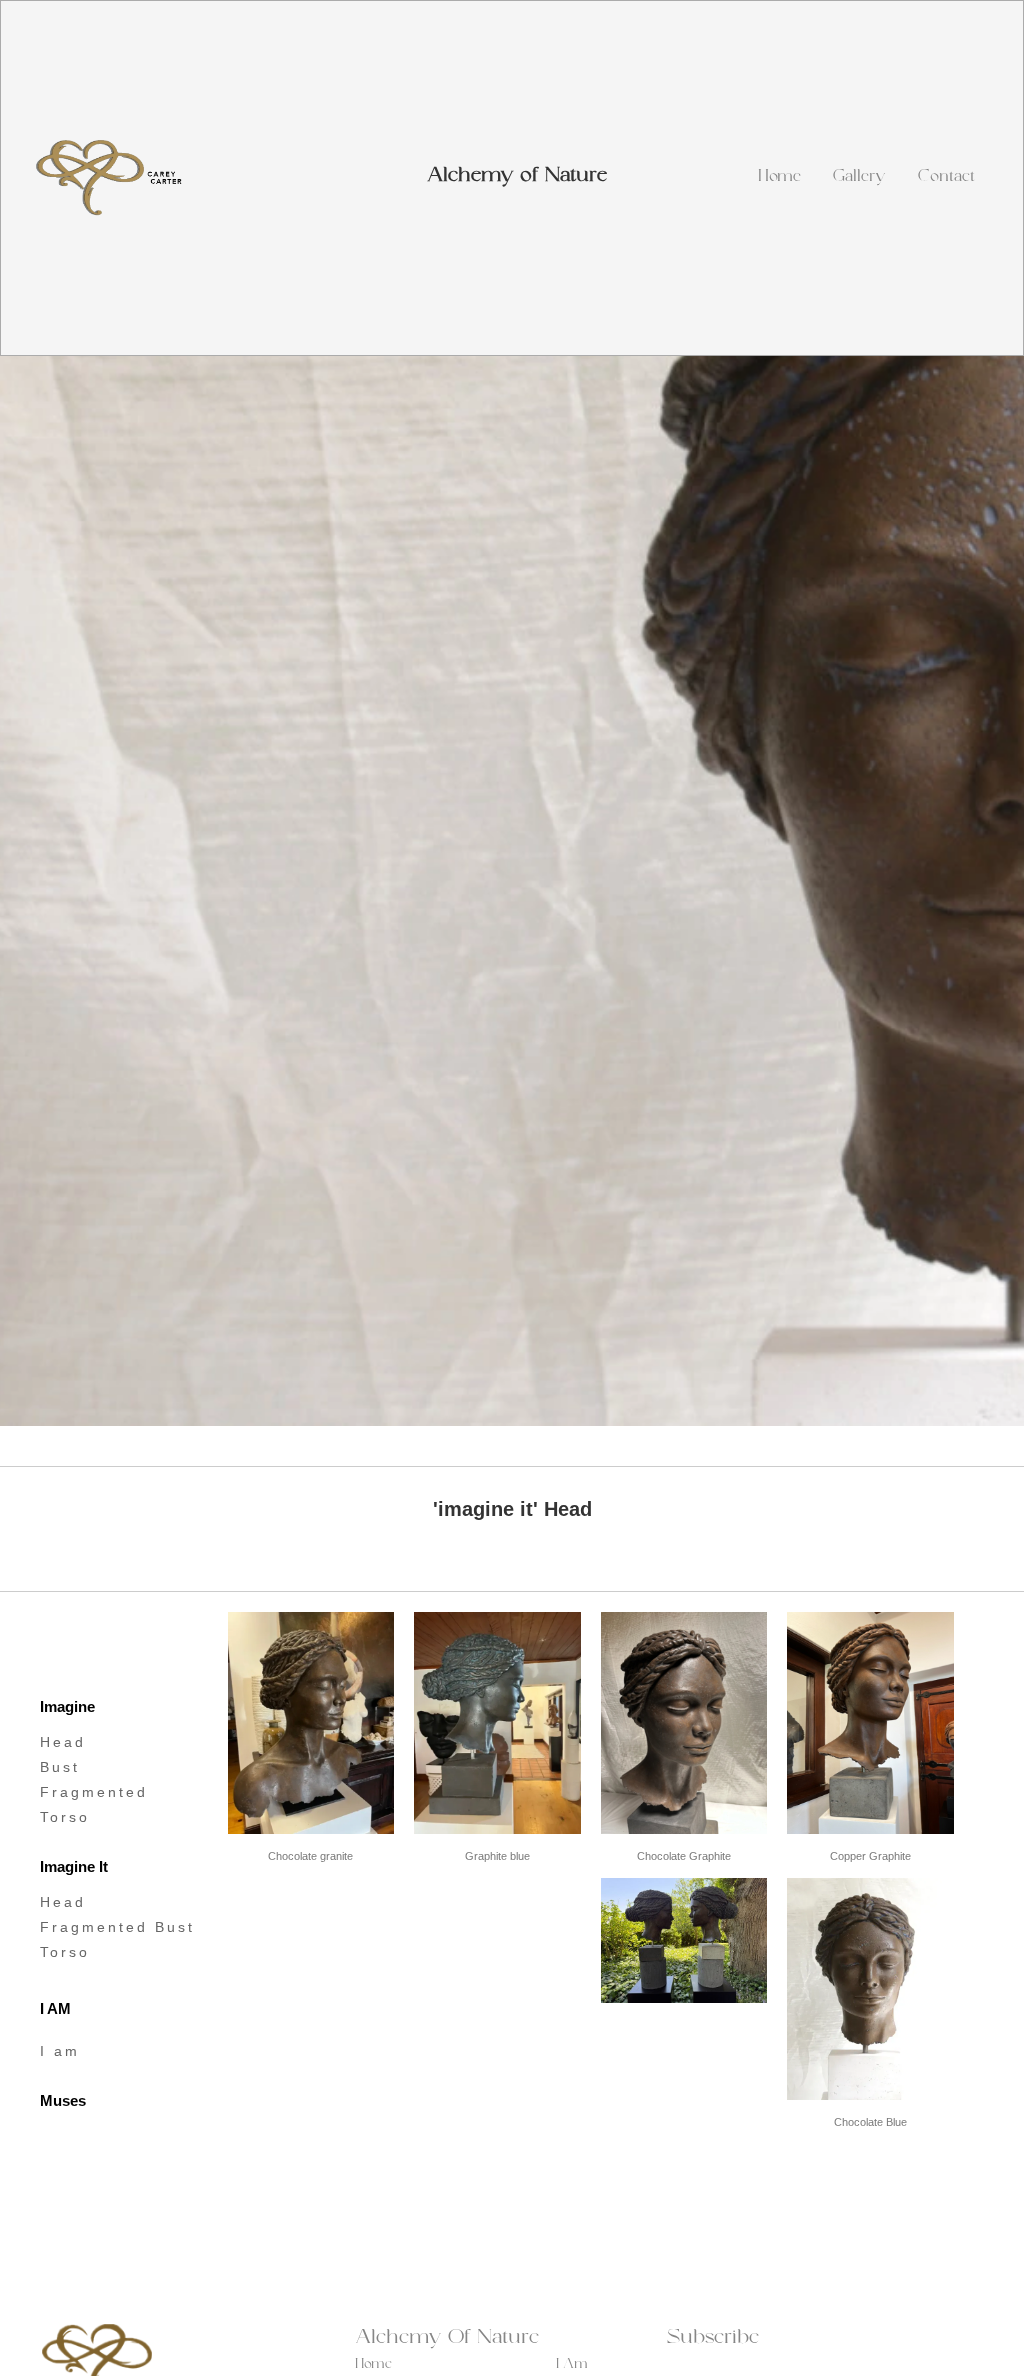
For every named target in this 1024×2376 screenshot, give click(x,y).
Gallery (859, 178)
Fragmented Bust (117, 1927)
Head (63, 1742)
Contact (946, 178)
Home (779, 178)
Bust (60, 1767)
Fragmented (94, 1792)
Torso (65, 1817)
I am (60, 2051)
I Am (572, 2366)
